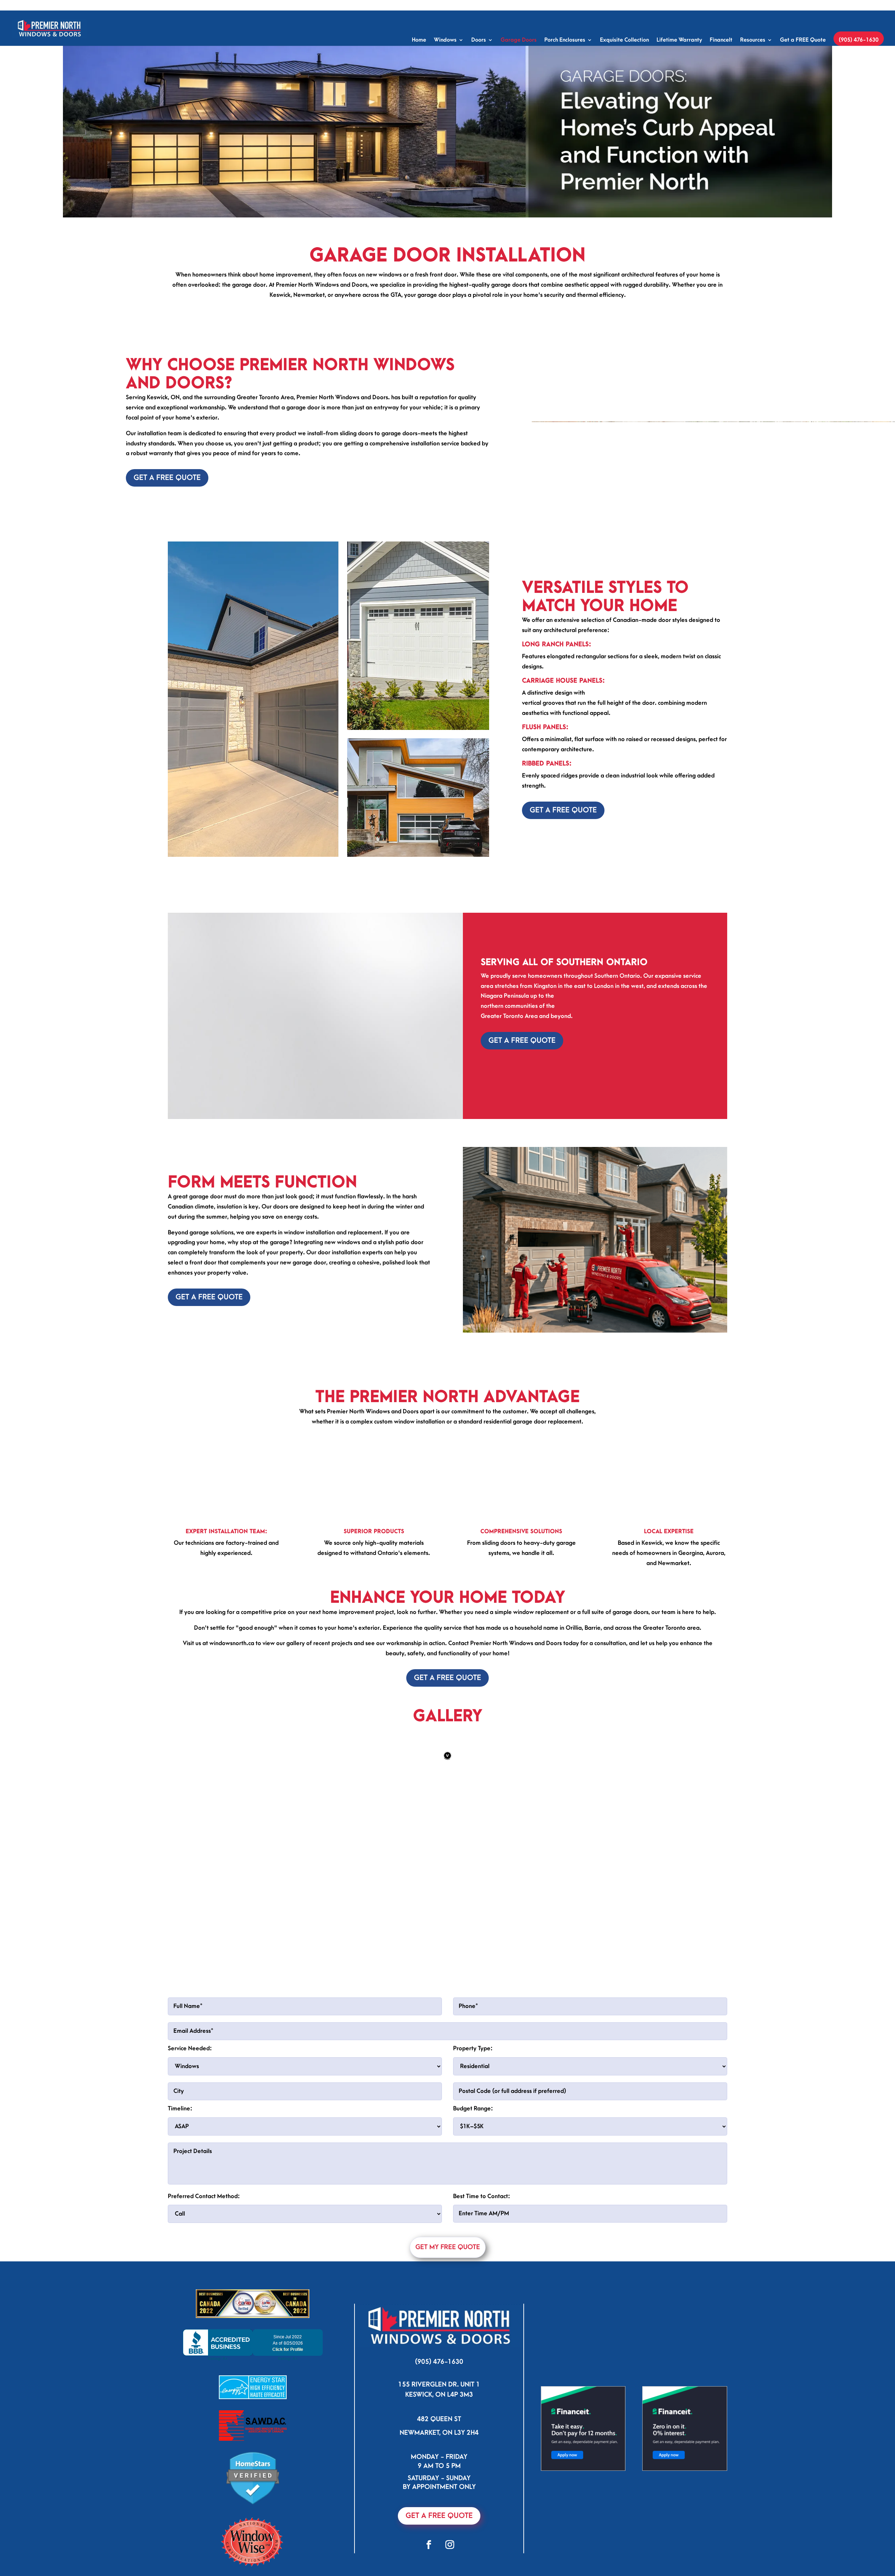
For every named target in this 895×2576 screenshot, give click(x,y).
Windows (445, 40)
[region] (91, 2525)
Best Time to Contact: (482, 2359)
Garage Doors (519, 40)
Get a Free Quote (167, 478)
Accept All (137, 2547)
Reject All (91, 2547)
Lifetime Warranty (679, 40)
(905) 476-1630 (859, 40)
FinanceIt (721, 40)
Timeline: (180, 2271)
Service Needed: (190, 2211)
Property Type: (473, 2211)
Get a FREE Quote (803, 40)
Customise (45, 2547)
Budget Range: (473, 2271)
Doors (479, 40)
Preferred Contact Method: (204, 2359)
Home (419, 40)
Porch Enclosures (565, 40)
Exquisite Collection (624, 40)
